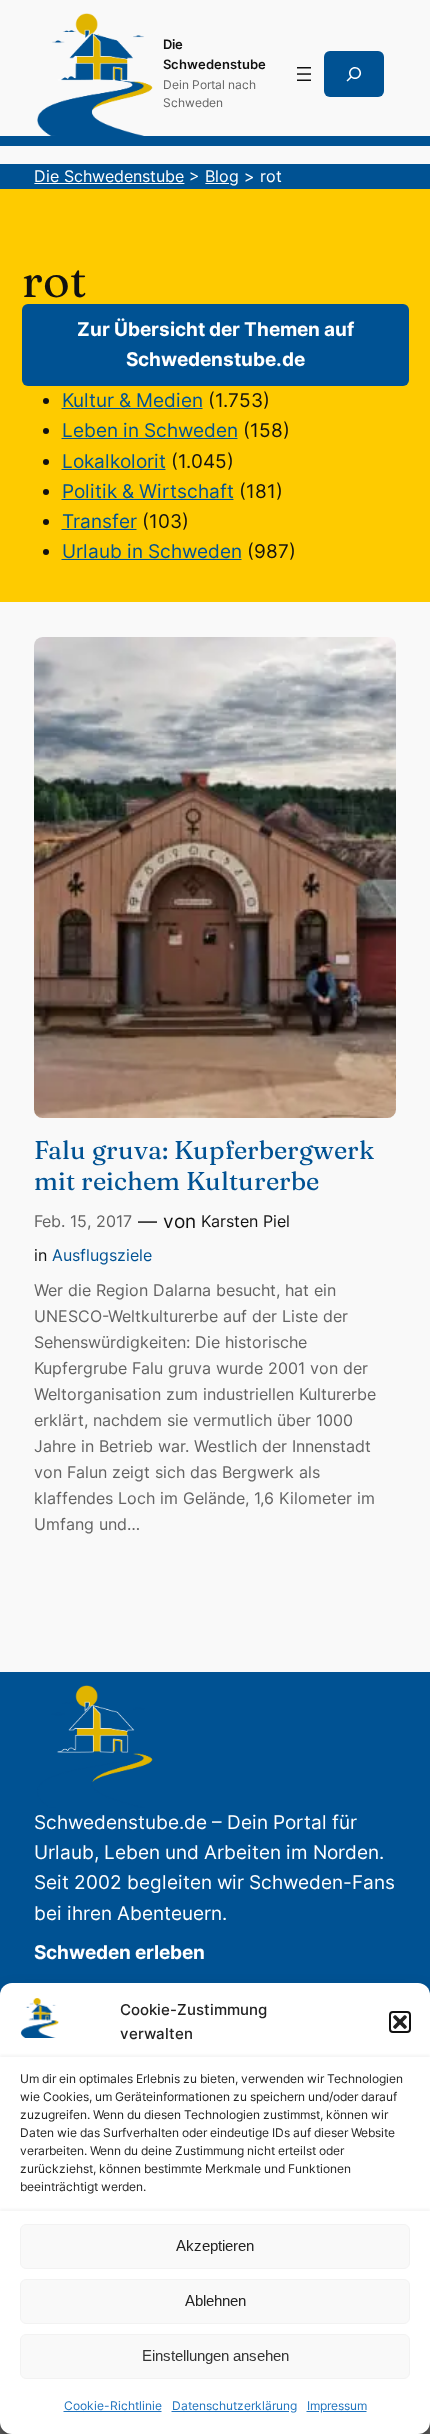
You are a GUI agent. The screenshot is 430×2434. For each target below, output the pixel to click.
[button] (400, 2022)
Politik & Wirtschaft (148, 491)
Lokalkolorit (114, 461)
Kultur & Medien (132, 400)
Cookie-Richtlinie (113, 2405)
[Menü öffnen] (304, 74)
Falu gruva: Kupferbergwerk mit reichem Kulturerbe (204, 1165)
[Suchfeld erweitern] (354, 74)
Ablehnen (215, 2300)
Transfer (99, 521)
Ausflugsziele (102, 1255)
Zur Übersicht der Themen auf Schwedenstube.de (215, 344)
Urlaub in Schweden (152, 551)
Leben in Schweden (150, 430)
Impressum (337, 2405)
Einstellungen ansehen (215, 2355)
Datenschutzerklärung (234, 2405)
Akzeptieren (215, 2245)
